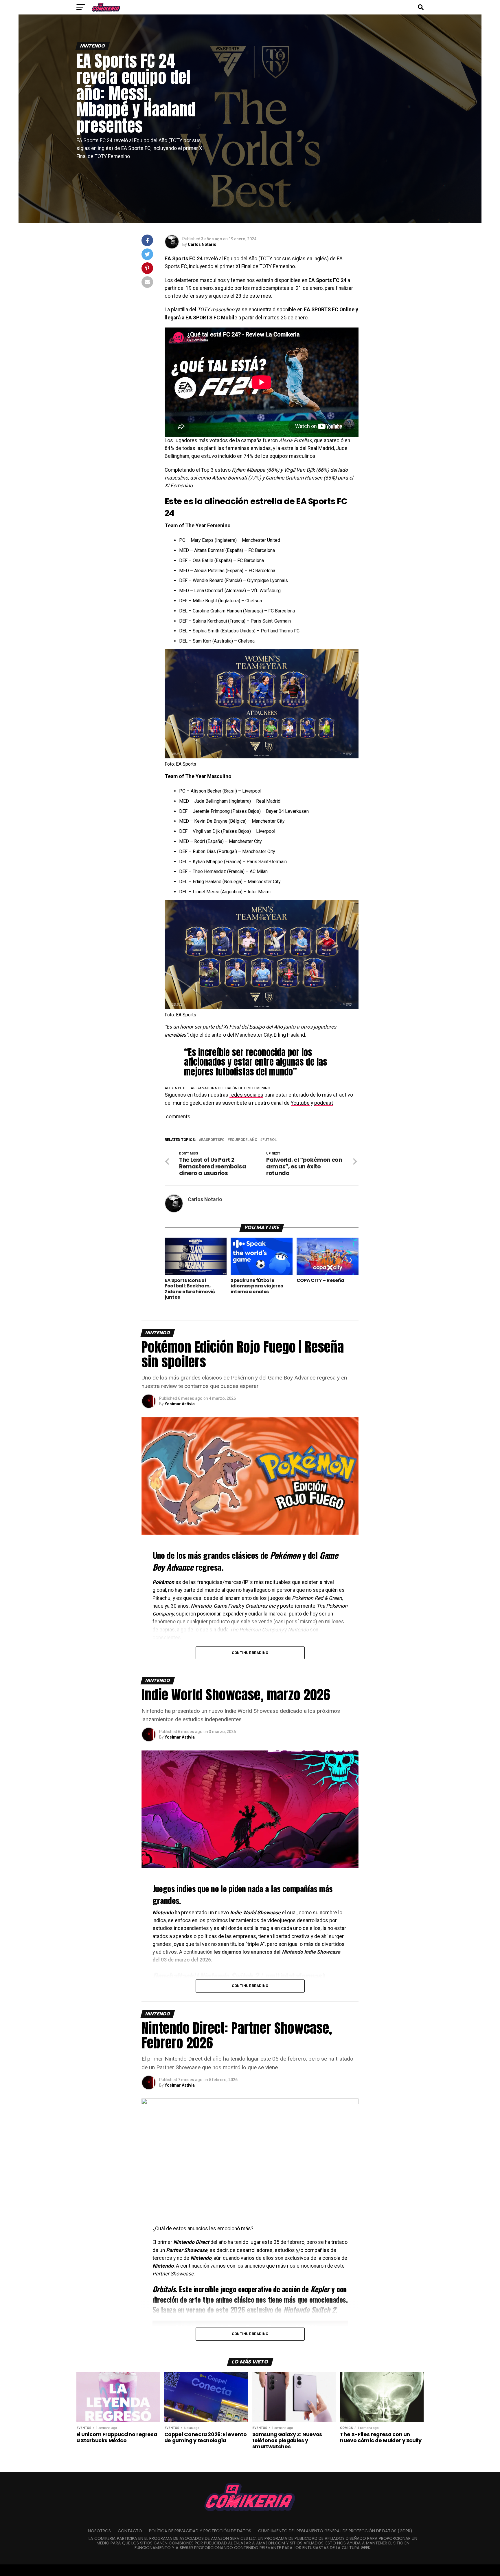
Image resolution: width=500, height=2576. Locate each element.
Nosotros (99, 2531)
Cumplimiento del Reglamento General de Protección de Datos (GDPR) (335, 2531)
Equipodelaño (243, 1140)
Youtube (300, 1103)
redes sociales (246, 1095)
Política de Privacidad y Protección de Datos (200, 2531)
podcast (324, 1103)
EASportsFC (213, 1140)
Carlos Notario (202, 244)
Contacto (130, 2531)
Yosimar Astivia (180, 1404)
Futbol (270, 1140)
